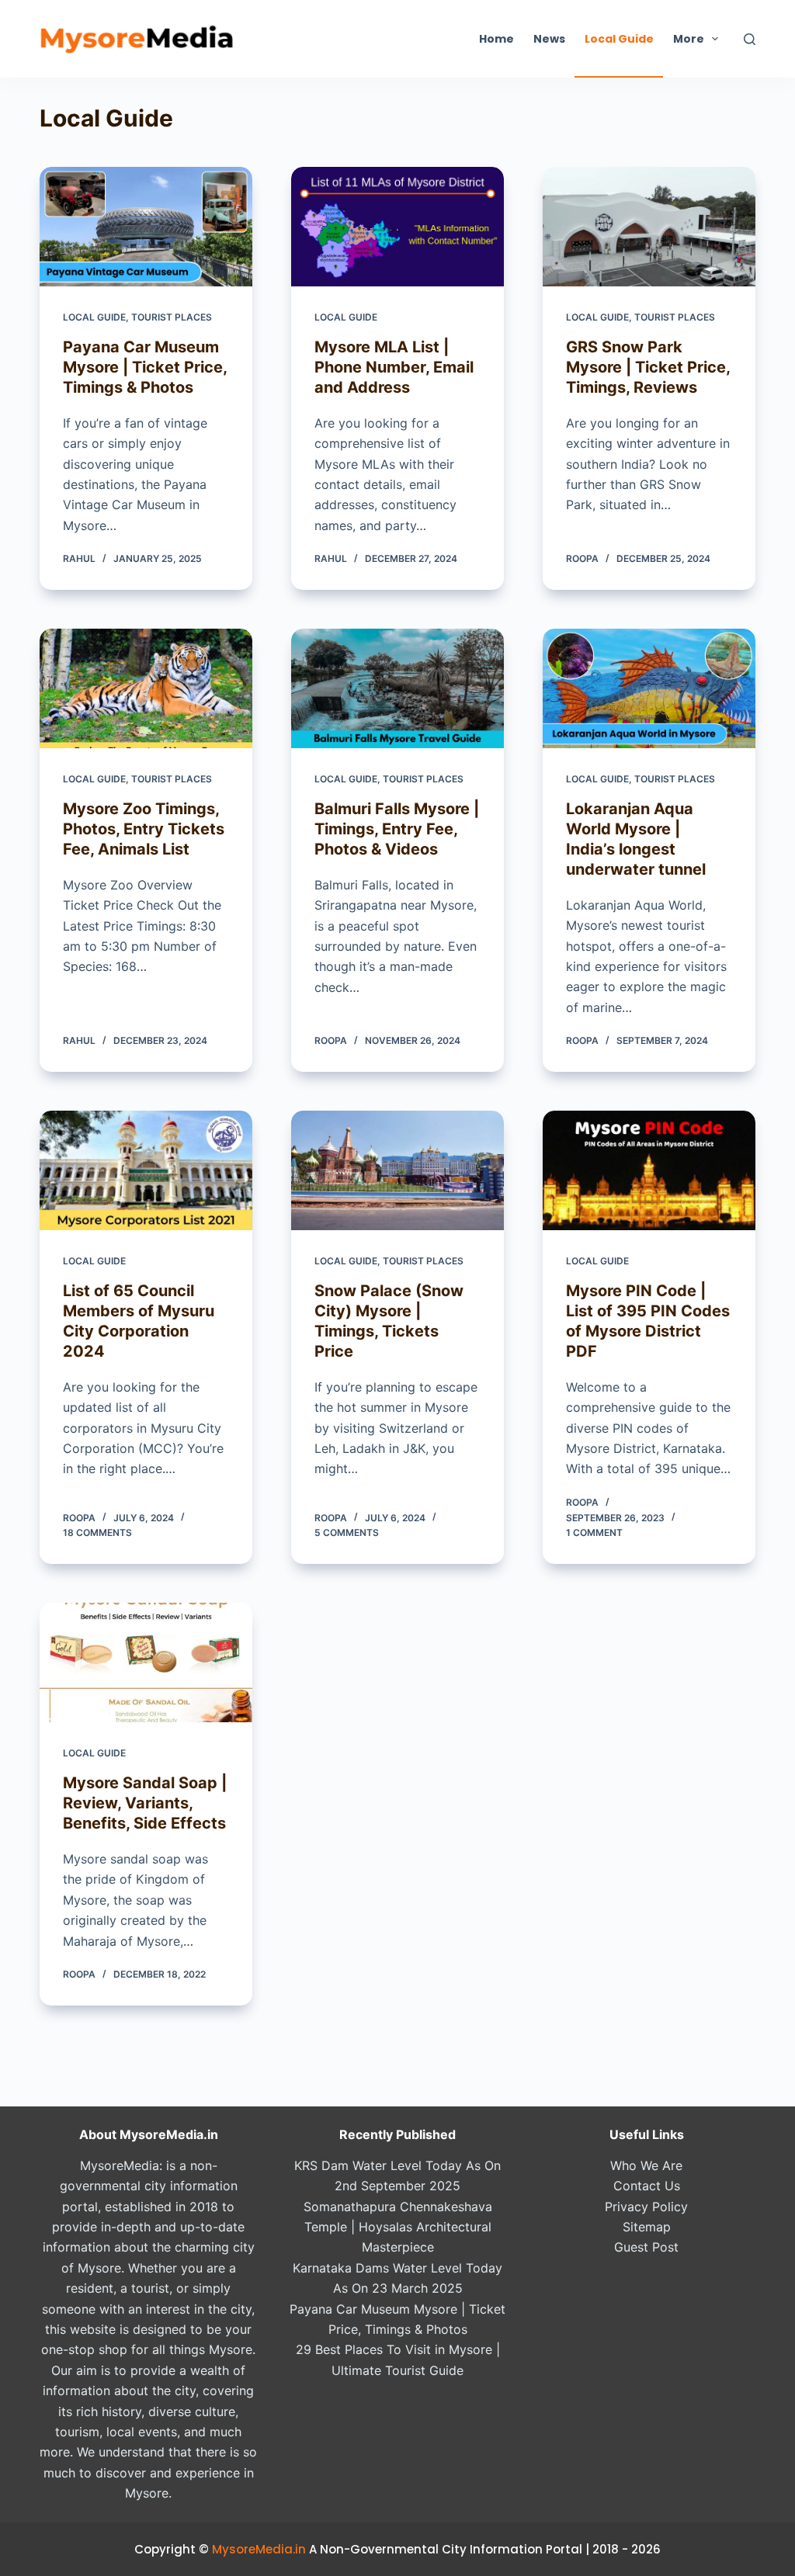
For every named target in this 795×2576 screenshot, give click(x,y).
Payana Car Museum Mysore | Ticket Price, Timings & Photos (145, 367)
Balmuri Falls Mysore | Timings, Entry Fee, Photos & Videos (397, 829)
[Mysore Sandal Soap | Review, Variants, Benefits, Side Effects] (146, 1662)
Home (496, 39)
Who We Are (646, 2165)
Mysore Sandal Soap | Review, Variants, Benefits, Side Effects (145, 1803)
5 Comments (347, 1532)
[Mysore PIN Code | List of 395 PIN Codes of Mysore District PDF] (649, 1170)
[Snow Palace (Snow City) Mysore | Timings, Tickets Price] (397, 1170)
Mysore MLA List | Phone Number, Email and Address (394, 367)
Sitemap (647, 2227)
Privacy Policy (646, 2207)
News (549, 39)
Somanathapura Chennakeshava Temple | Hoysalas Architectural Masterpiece (398, 2227)
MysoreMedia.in (259, 2549)
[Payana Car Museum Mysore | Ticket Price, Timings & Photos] (146, 227)
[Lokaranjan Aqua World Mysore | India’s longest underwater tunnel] (649, 688)
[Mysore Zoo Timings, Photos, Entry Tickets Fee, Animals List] (146, 688)
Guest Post (646, 2247)
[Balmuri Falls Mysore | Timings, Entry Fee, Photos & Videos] (397, 688)
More (689, 39)
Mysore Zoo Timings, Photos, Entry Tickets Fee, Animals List (144, 829)
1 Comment (594, 1532)
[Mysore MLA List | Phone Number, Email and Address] (397, 227)
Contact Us (647, 2186)
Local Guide (619, 39)
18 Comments (97, 1532)
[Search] (750, 39)
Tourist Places (172, 317)
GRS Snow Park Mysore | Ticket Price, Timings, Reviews (648, 367)
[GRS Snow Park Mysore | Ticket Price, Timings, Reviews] (649, 227)
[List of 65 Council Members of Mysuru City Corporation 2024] (146, 1170)
